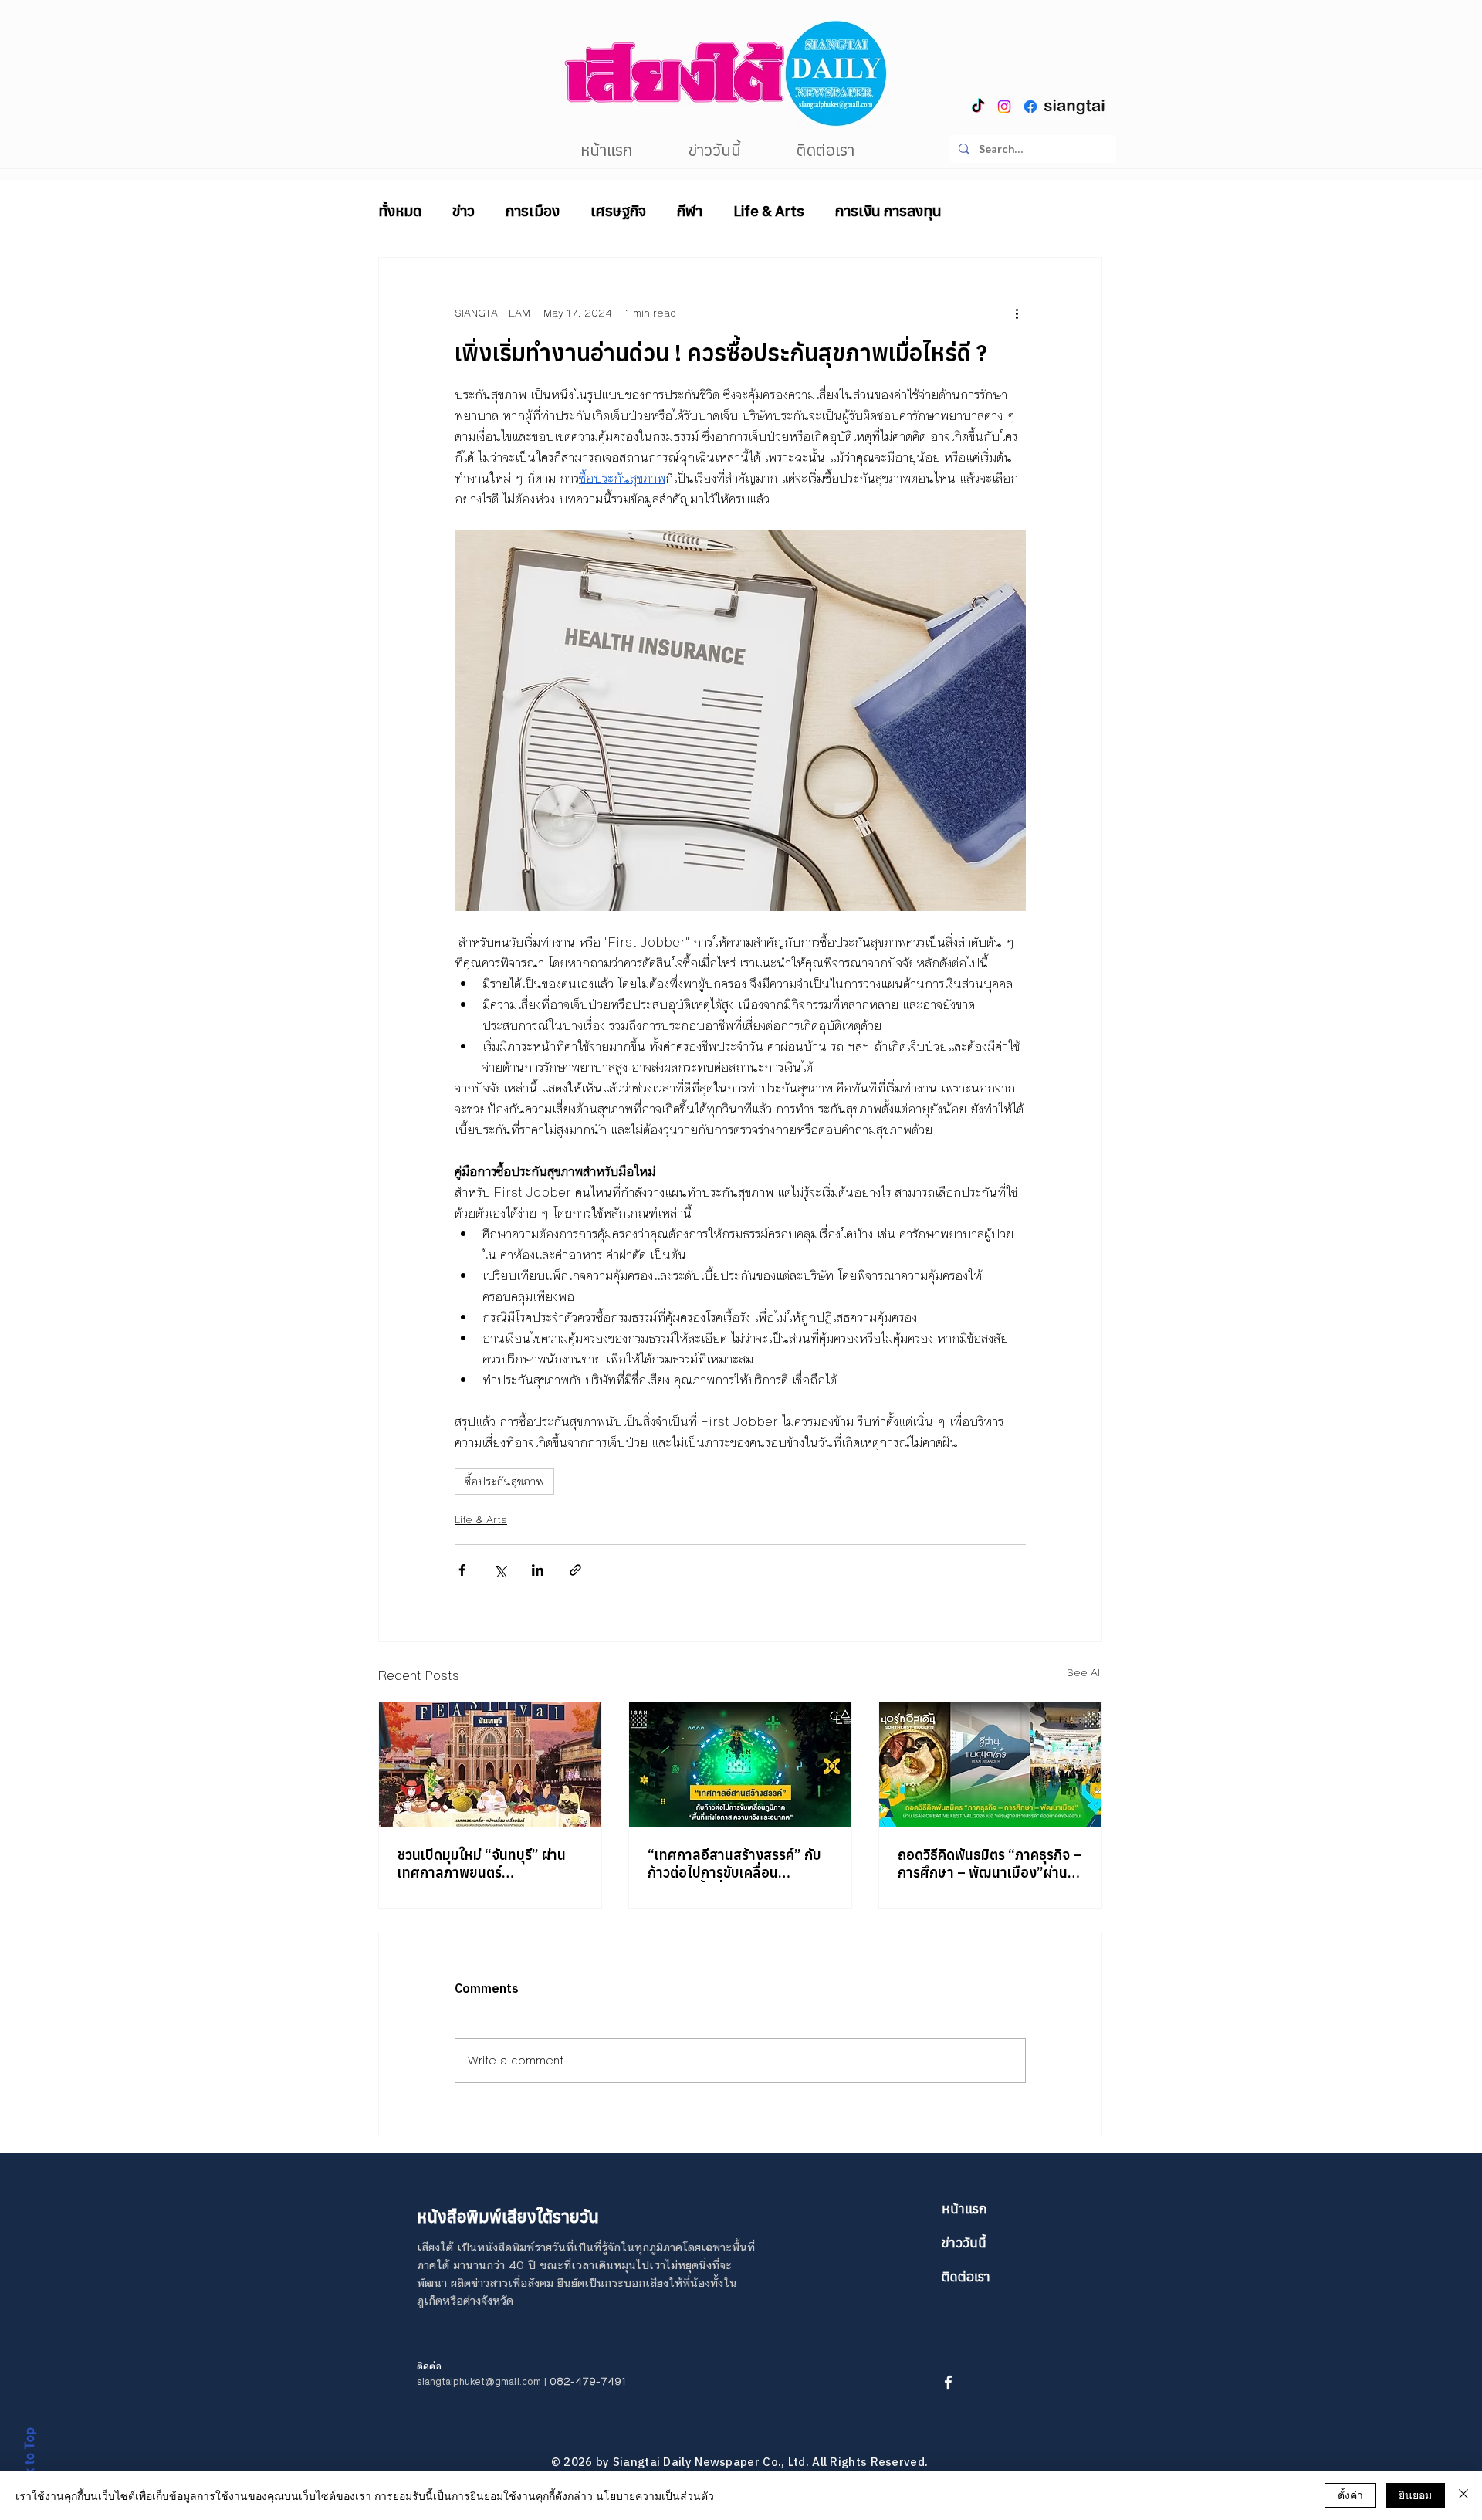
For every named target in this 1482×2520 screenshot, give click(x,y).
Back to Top (29, 2462)
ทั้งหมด (400, 211)
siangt (431, 2382)
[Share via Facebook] (462, 1570)
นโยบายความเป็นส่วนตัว (655, 2495)
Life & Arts (769, 211)
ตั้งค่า (1350, 2495)
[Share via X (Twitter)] (500, 1570)
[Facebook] (1030, 107)
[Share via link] (575, 1570)
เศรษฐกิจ (618, 211)
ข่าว (464, 211)
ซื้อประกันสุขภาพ (504, 1481)
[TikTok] (978, 107)
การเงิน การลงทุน (888, 211)
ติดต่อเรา (966, 2277)
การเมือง (533, 211)
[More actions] (1017, 313)
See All (1084, 1673)
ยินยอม (1415, 2495)
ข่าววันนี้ (964, 2243)
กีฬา (690, 211)
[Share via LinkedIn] (538, 1570)
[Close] (1463, 2495)
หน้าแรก (964, 2209)
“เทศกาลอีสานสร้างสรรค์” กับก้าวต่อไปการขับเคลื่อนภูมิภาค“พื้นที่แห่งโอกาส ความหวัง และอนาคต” (734, 1864)
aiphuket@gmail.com (493, 2382)
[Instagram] (1004, 107)
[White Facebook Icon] (948, 2382)
